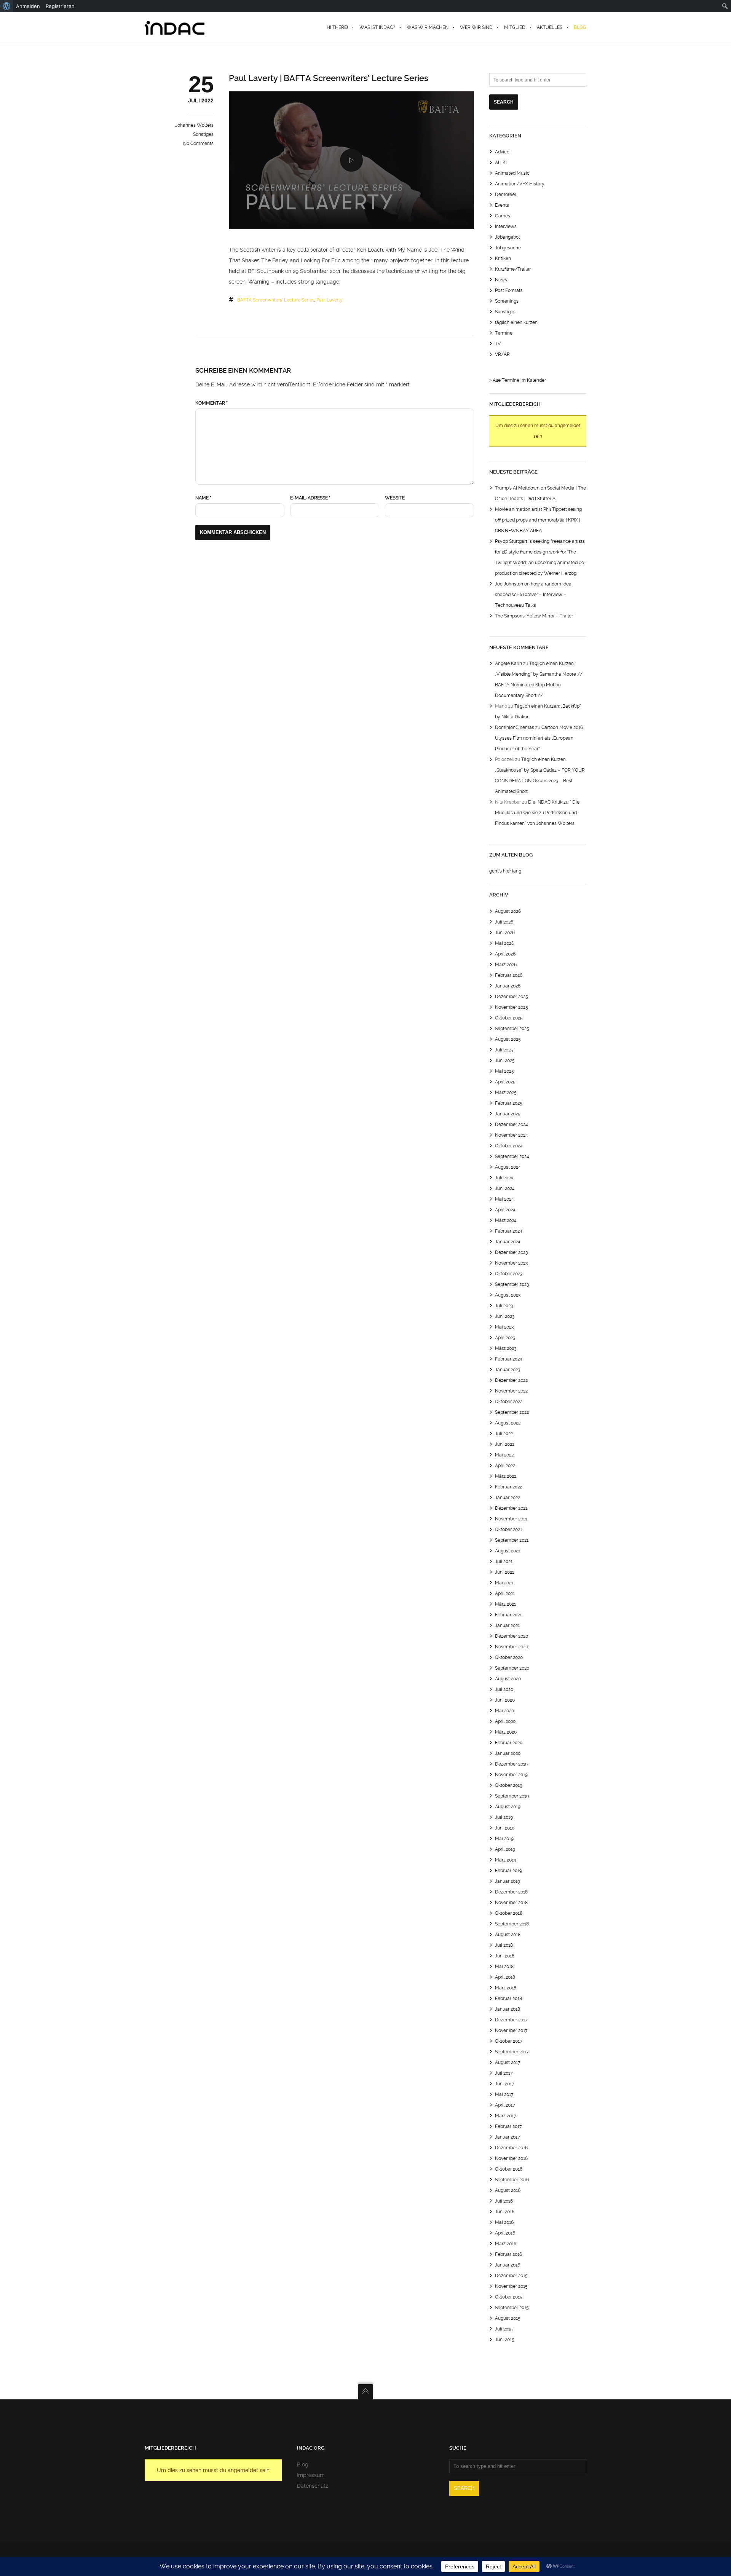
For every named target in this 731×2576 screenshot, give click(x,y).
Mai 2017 (504, 2094)
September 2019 (512, 1796)
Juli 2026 (504, 922)
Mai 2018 (504, 1967)
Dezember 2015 (511, 2276)
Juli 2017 (504, 2073)
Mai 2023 (504, 1327)
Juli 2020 (504, 1689)
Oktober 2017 (509, 2041)
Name (203, 498)
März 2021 (505, 1604)
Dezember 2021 (511, 1508)
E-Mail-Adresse (310, 498)
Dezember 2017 (511, 2020)
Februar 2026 (509, 975)
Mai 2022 (504, 1455)
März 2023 (506, 1348)
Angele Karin (508, 664)
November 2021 (511, 1519)
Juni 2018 (505, 1956)
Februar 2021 (508, 1615)
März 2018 (506, 1988)
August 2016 (508, 2190)
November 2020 (512, 1647)
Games (503, 216)
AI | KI (501, 163)
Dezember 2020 (512, 1636)
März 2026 (506, 965)
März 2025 (506, 1093)
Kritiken (503, 258)
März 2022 (506, 1476)
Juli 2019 (504, 1817)
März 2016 (506, 2244)
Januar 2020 (508, 1753)
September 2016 (512, 2180)
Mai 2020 (504, 1711)
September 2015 (512, 2308)
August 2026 (508, 911)
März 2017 (506, 2116)
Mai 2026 (504, 943)
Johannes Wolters (194, 125)
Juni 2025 (505, 1061)
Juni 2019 (505, 1828)
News (501, 280)
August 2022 (508, 1423)
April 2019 (505, 1849)
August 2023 (508, 1295)
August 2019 (508, 1807)
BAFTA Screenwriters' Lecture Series (276, 300)
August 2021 (508, 1551)
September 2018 (512, 1924)
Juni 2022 (505, 1444)
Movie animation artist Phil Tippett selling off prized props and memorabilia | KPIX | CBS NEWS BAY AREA (538, 520)
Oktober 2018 (509, 1913)
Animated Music (512, 173)
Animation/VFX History (520, 184)
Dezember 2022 (511, 1380)
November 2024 (512, 1135)
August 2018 (508, 1935)
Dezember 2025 (512, 997)
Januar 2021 (507, 1625)
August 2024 (508, 1167)
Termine (504, 333)
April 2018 (505, 1977)
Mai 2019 (504, 1839)
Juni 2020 (505, 1700)
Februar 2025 (509, 1103)
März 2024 (506, 1220)
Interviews (506, 226)
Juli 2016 (504, 2201)
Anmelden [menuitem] (28, 6)
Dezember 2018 (511, 1892)
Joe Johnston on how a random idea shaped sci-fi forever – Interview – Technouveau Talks (533, 595)
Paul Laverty (330, 300)
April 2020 (505, 1721)
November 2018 (511, 1903)
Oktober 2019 (509, 1785)
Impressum (311, 2475)
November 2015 (511, 2286)
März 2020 (506, 1732)
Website (395, 498)
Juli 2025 (504, 1050)
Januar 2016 (508, 2265)
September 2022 (512, 1412)
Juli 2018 (504, 1945)
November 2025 (512, 1007)
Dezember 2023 (511, 1252)
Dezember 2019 (511, 1764)
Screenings (507, 301)
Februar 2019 (508, 1871)
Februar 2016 (508, 2254)
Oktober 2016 (509, 2169)
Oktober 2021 (508, 1530)
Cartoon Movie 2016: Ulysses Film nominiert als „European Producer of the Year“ (539, 738)
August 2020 (508, 1679)
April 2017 (505, 2105)
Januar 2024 (508, 1242)
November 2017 (511, 2030)
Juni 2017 (505, 2084)
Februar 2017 (508, 2126)
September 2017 (512, 2052)
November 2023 (511, 1263)
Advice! (503, 152)
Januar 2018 (508, 2009)
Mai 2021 (504, 1583)
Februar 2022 (508, 1487)
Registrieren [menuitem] (60, 6)
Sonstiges (203, 134)
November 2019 (511, 1775)
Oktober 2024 (509, 1146)
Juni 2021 (504, 1572)
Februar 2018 (508, 1999)
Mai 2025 (504, 1071)
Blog (303, 2464)
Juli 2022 (504, 1434)
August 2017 (508, 2062)
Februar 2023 (508, 1359)
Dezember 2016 (511, 2148)
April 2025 (505, 1082)
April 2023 (505, 1338)
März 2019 (506, 1860)
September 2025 (512, 1029)
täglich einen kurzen (516, 322)
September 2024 (512, 1156)
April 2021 (505, 1593)
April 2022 (505, 1466)
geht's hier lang (505, 871)
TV (498, 344)
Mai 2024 (504, 1199)
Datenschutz (313, 2486)
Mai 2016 (504, 2222)
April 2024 (505, 1210)
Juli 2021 (504, 1562)
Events (502, 205)
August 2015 (508, 2318)
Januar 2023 (508, 1370)
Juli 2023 (504, 1306)
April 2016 (505, 2233)
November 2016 (511, 2158)
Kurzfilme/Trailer (513, 269)
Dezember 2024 (512, 1125)
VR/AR (502, 354)
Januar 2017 (508, 2137)
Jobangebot (508, 237)
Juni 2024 (505, 1188)
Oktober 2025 (509, 1018)
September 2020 (512, 1668)
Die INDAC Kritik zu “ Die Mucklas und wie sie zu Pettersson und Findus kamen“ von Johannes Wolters (537, 813)
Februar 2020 (509, 1743)
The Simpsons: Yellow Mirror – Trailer (534, 616)
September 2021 (512, 1540)
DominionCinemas (515, 727)
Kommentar (211, 403)
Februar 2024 (509, 1231)
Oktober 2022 (509, 1402)
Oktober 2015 (509, 2297)
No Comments (198, 144)
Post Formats (509, 290)
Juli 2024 (504, 1178)
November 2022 (511, 1391)
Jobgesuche (508, 248)
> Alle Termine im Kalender (518, 380)
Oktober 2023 (509, 1274)
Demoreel (505, 195)
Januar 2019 (508, 1881)
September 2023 (512, 1284)
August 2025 (508, 1039)
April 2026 (505, 954)
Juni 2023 (505, 1316)
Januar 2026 (508, 986)
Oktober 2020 (509, 1657)
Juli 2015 (504, 2329)
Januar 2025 (508, 1114)
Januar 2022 (508, 1498)
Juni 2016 (505, 2212)
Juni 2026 (505, 933)
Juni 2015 (505, 2340)
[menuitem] (7, 6)
